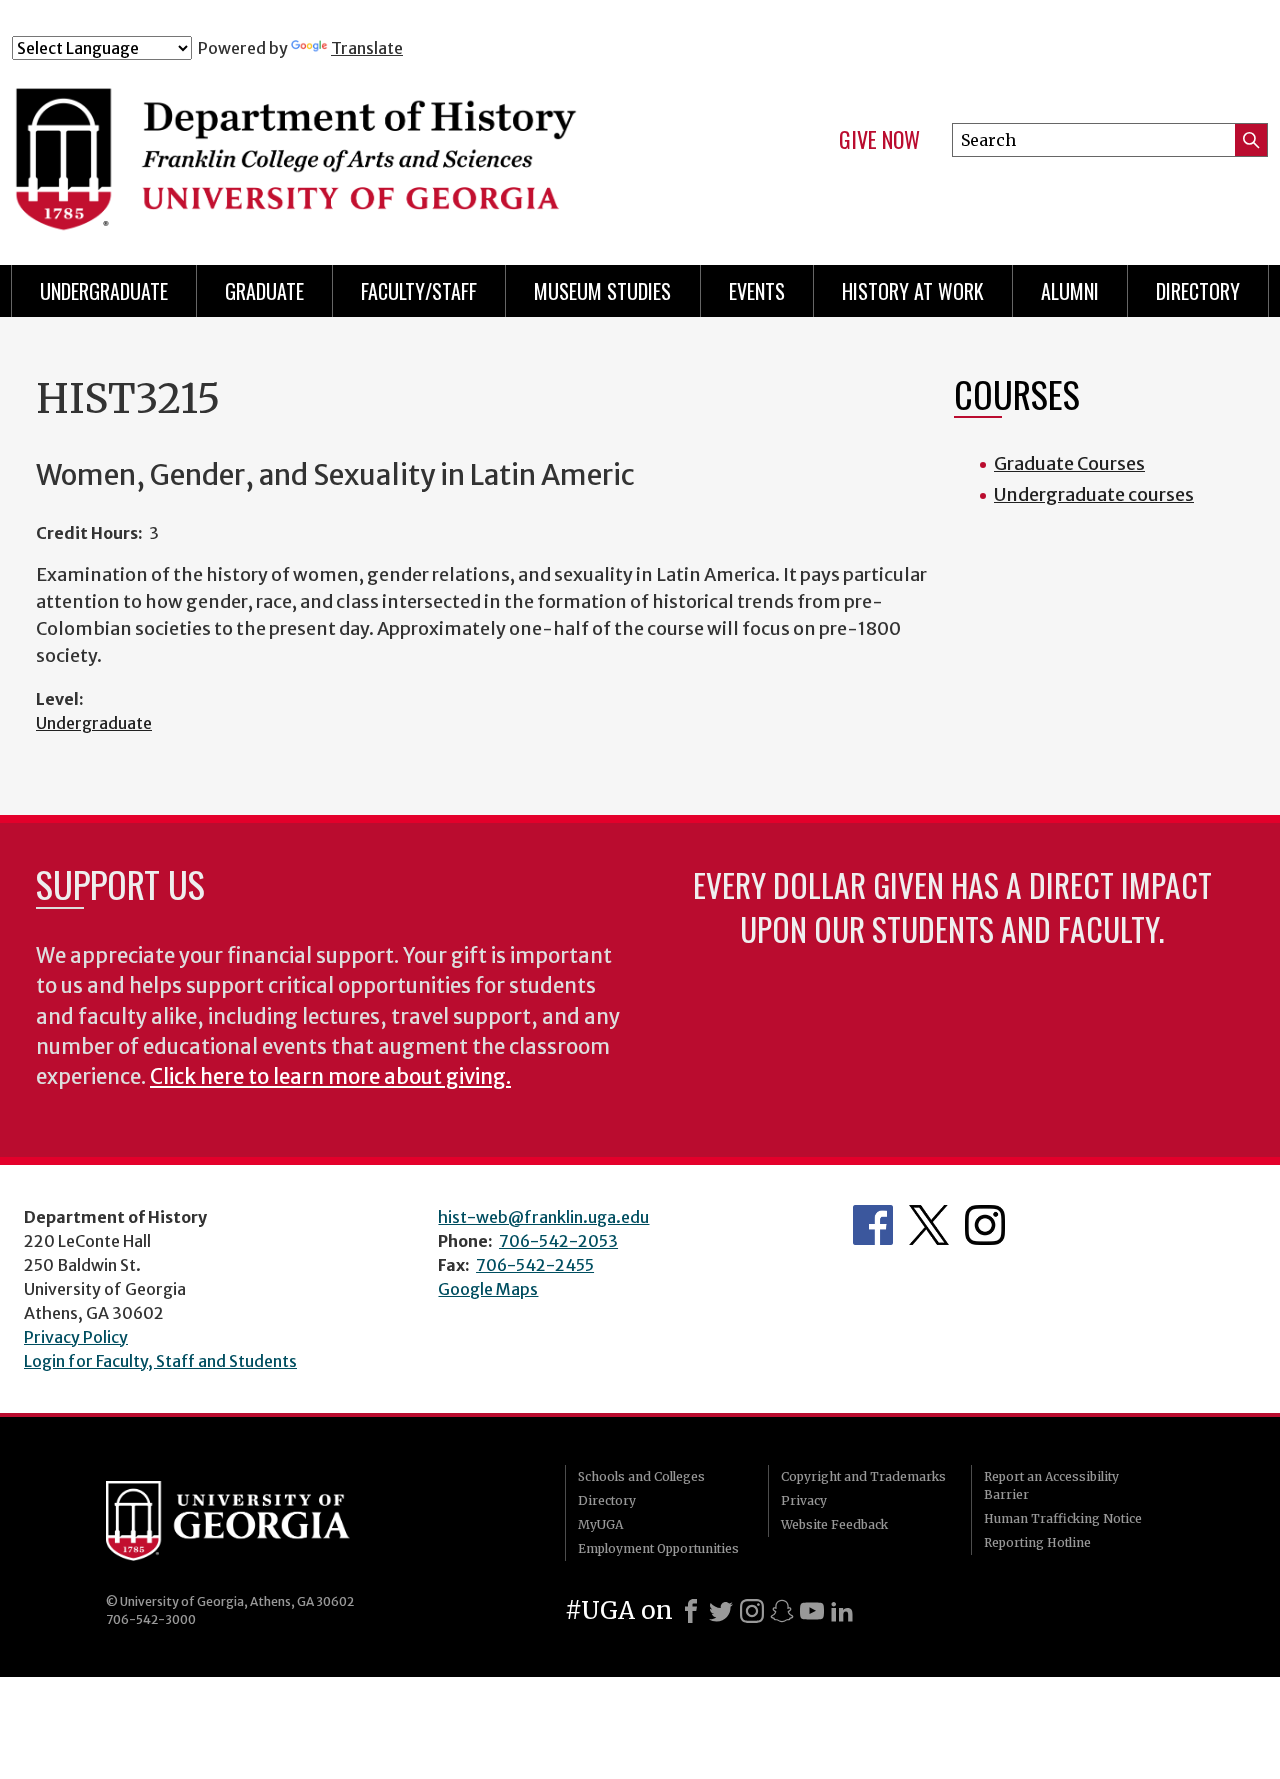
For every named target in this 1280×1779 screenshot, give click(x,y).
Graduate (264, 291)
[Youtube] (812, 1611)
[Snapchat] (782, 1611)
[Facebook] (691, 1611)
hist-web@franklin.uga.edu (543, 1217)
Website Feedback (834, 1524)
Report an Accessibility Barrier (1051, 1485)
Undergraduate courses (1094, 494)
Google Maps (488, 1289)
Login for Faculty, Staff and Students (160, 1361)
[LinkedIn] (842, 1611)
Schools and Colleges (641, 1476)
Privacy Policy (76, 1337)
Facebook (873, 1225)
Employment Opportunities (658, 1548)
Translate (367, 48)
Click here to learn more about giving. (330, 1077)
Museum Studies (602, 291)
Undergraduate (104, 291)
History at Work (913, 291)
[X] (721, 1611)
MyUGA (600, 1524)
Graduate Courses (1069, 463)
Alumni (1070, 291)
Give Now (879, 140)
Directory (1198, 291)
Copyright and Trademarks (863, 1476)
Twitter (929, 1225)
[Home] (359, 148)
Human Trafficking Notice (1063, 1518)
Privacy (804, 1500)
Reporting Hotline (1037, 1542)
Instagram (985, 1225)
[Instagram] (752, 1611)
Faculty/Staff (419, 291)
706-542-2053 (558, 1241)
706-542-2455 (535, 1265)
